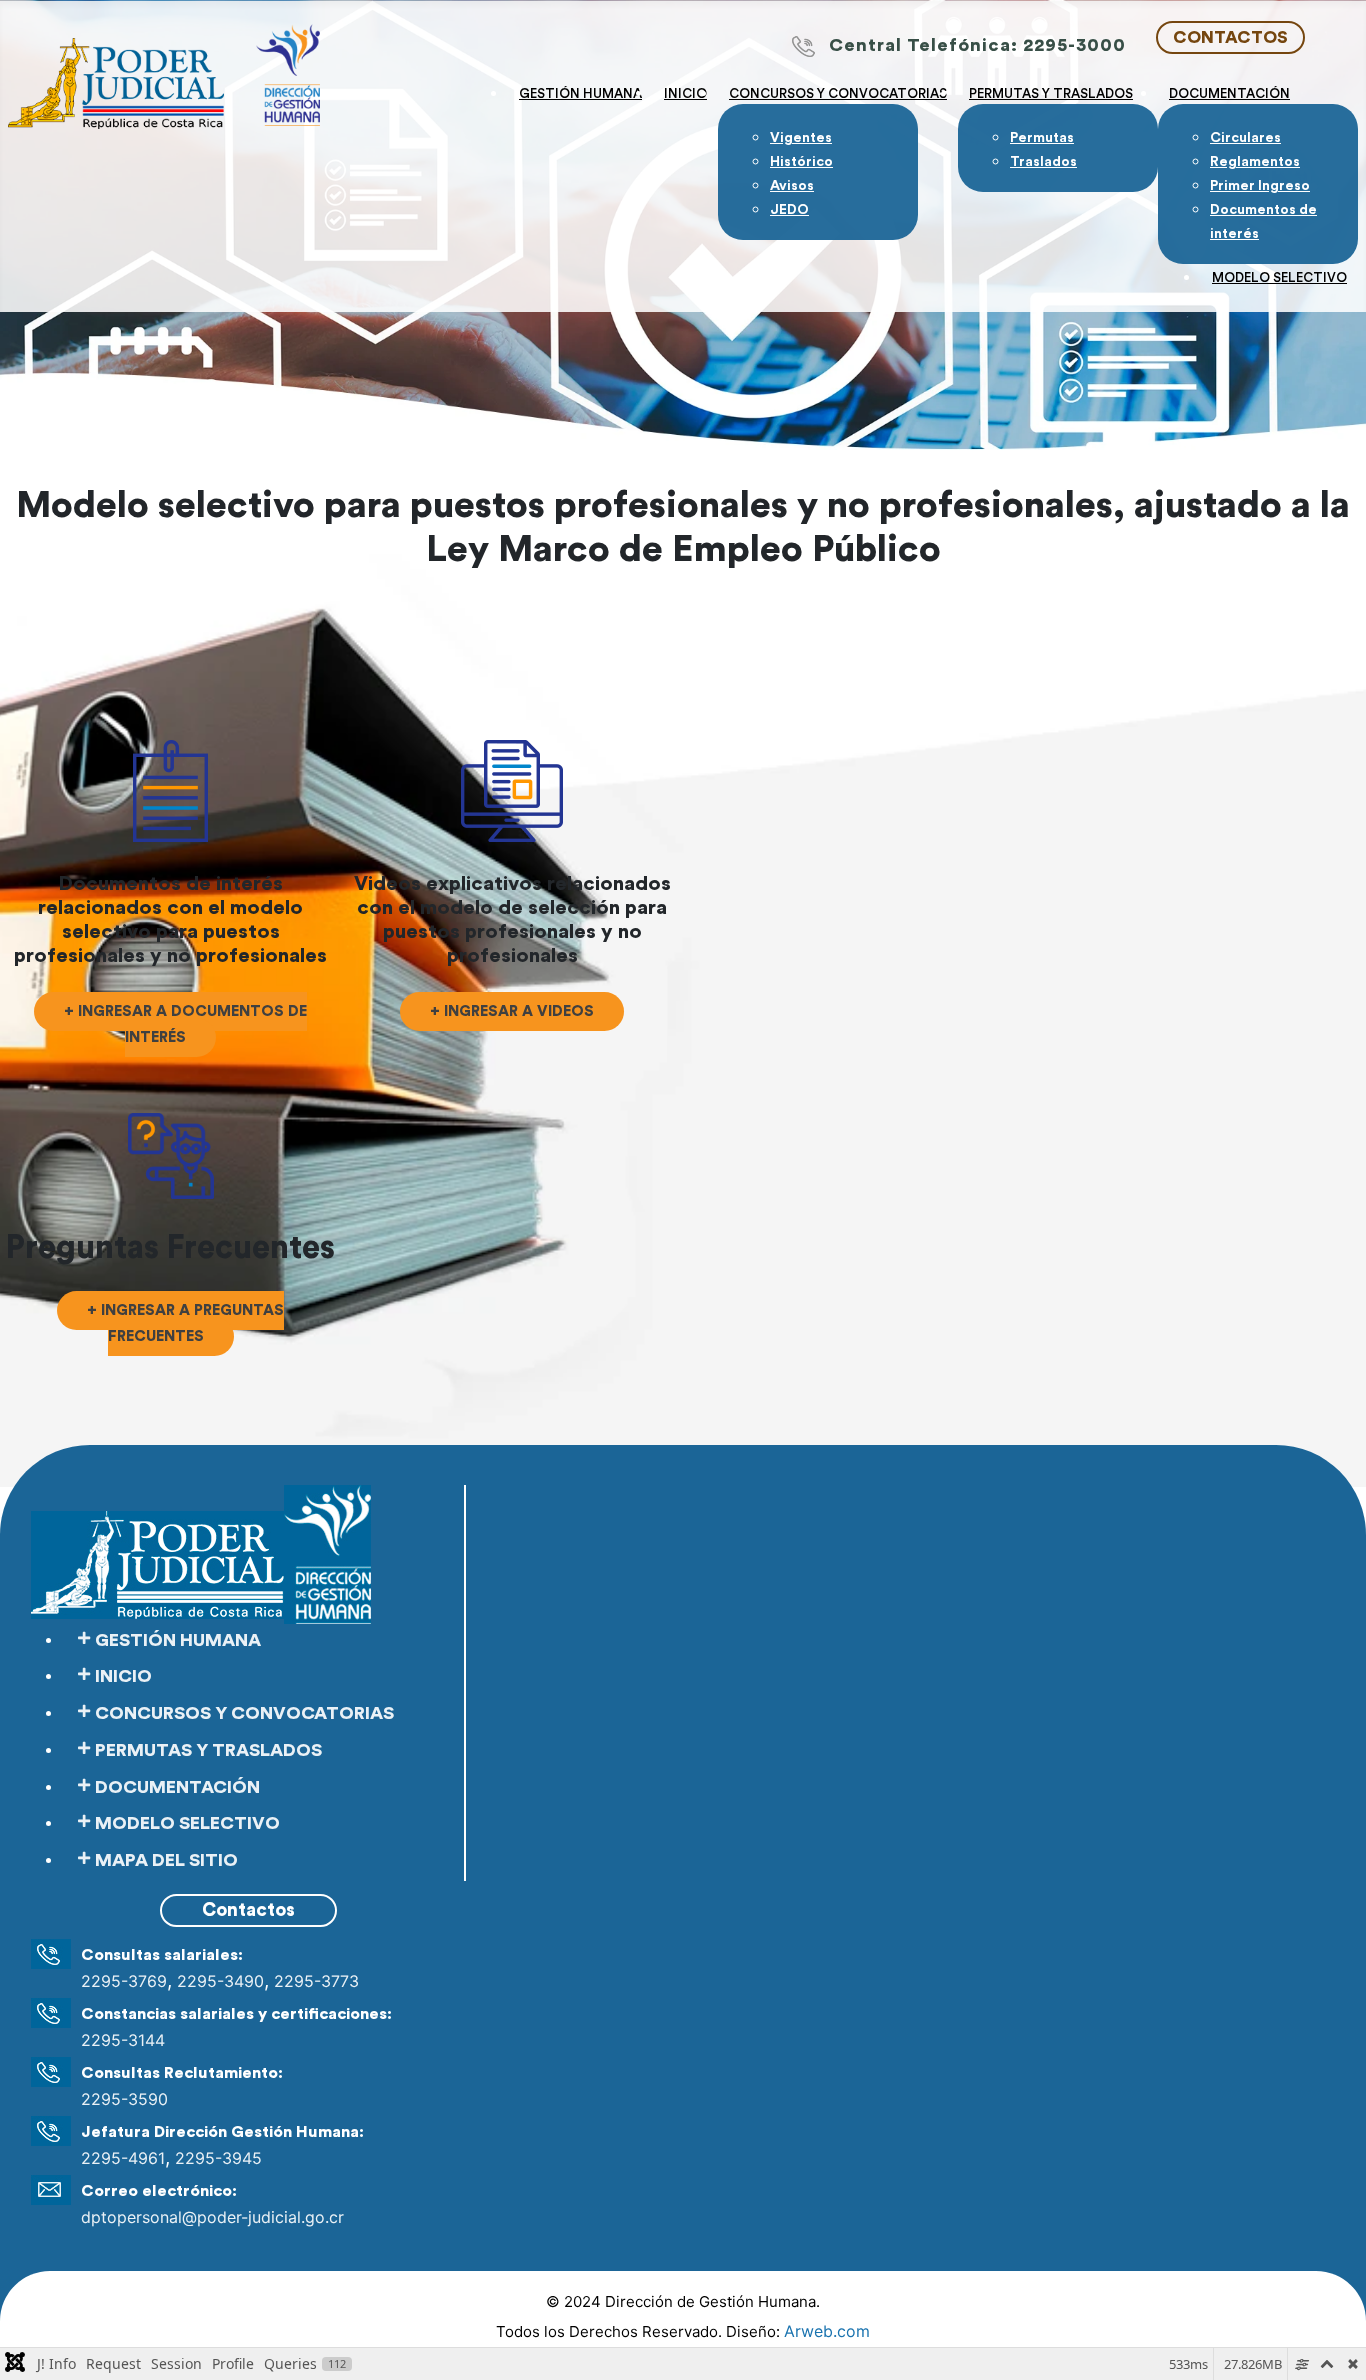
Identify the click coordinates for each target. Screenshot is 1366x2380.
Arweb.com (827, 2331)
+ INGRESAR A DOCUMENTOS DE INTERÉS (185, 1024)
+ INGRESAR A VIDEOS (512, 1011)
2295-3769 (124, 1981)
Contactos (248, 1910)
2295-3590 (124, 2099)
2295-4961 (123, 2158)
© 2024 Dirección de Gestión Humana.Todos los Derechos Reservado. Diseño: (683, 2316)
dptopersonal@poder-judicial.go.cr (212, 2217)
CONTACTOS (1230, 37)
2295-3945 (218, 2158)
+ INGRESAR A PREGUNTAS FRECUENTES (185, 1323)
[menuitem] (580, 92)
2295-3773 (316, 1981)
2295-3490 (220, 1981)
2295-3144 (123, 2040)
